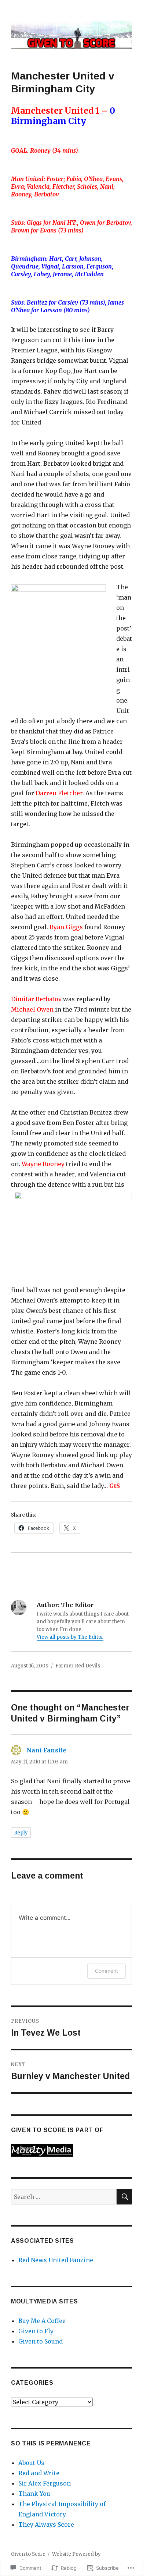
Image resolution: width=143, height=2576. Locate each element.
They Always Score (46, 2525)
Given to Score (28, 2554)
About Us (31, 2463)
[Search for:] (64, 2197)
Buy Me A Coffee (42, 2321)
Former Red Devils (78, 1666)
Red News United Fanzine (56, 2260)
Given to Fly (36, 2331)
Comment (107, 1971)
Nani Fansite (46, 1750)
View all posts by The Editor (70, 1637)
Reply (21, 1833)
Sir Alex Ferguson (45, 2483)
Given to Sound (41, 2341)
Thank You (34, 2494)
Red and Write (39, 2473)
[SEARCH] (124, 2197)
